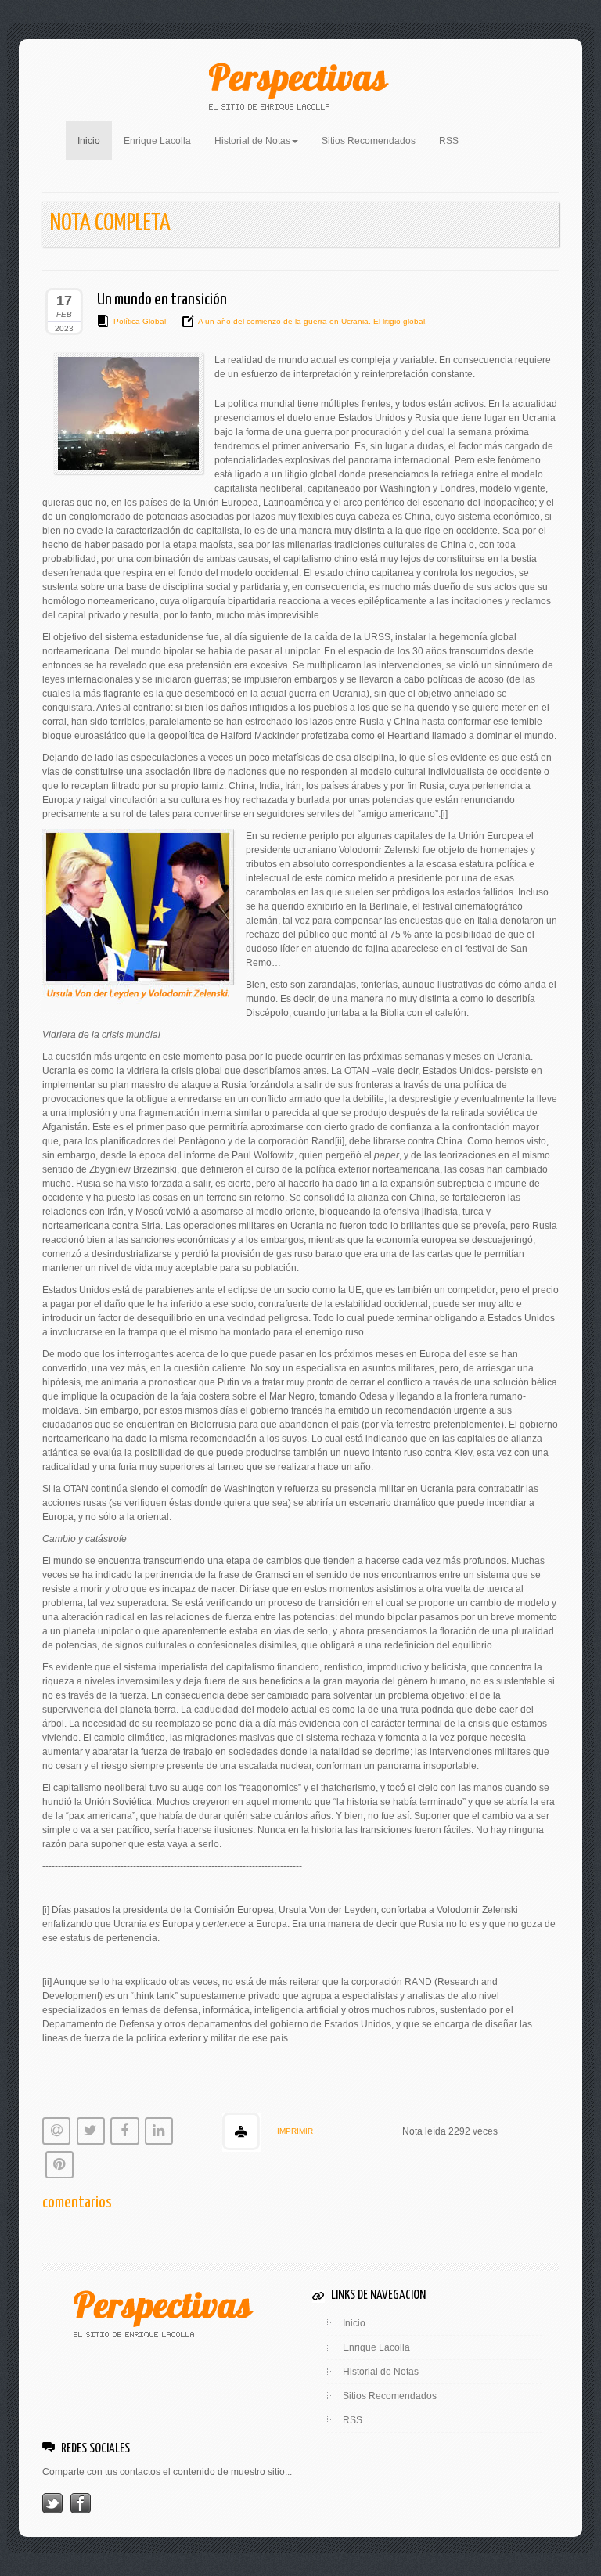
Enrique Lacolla (157, 141)
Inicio (95, 141)
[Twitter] (52, 2502)
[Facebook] (81, 2502)
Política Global (140, 321)
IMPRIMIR (295, 2131)
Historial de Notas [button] (252, 141)
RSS (449, 141)
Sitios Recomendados (369, 141)
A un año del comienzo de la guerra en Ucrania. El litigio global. (313, 321)
